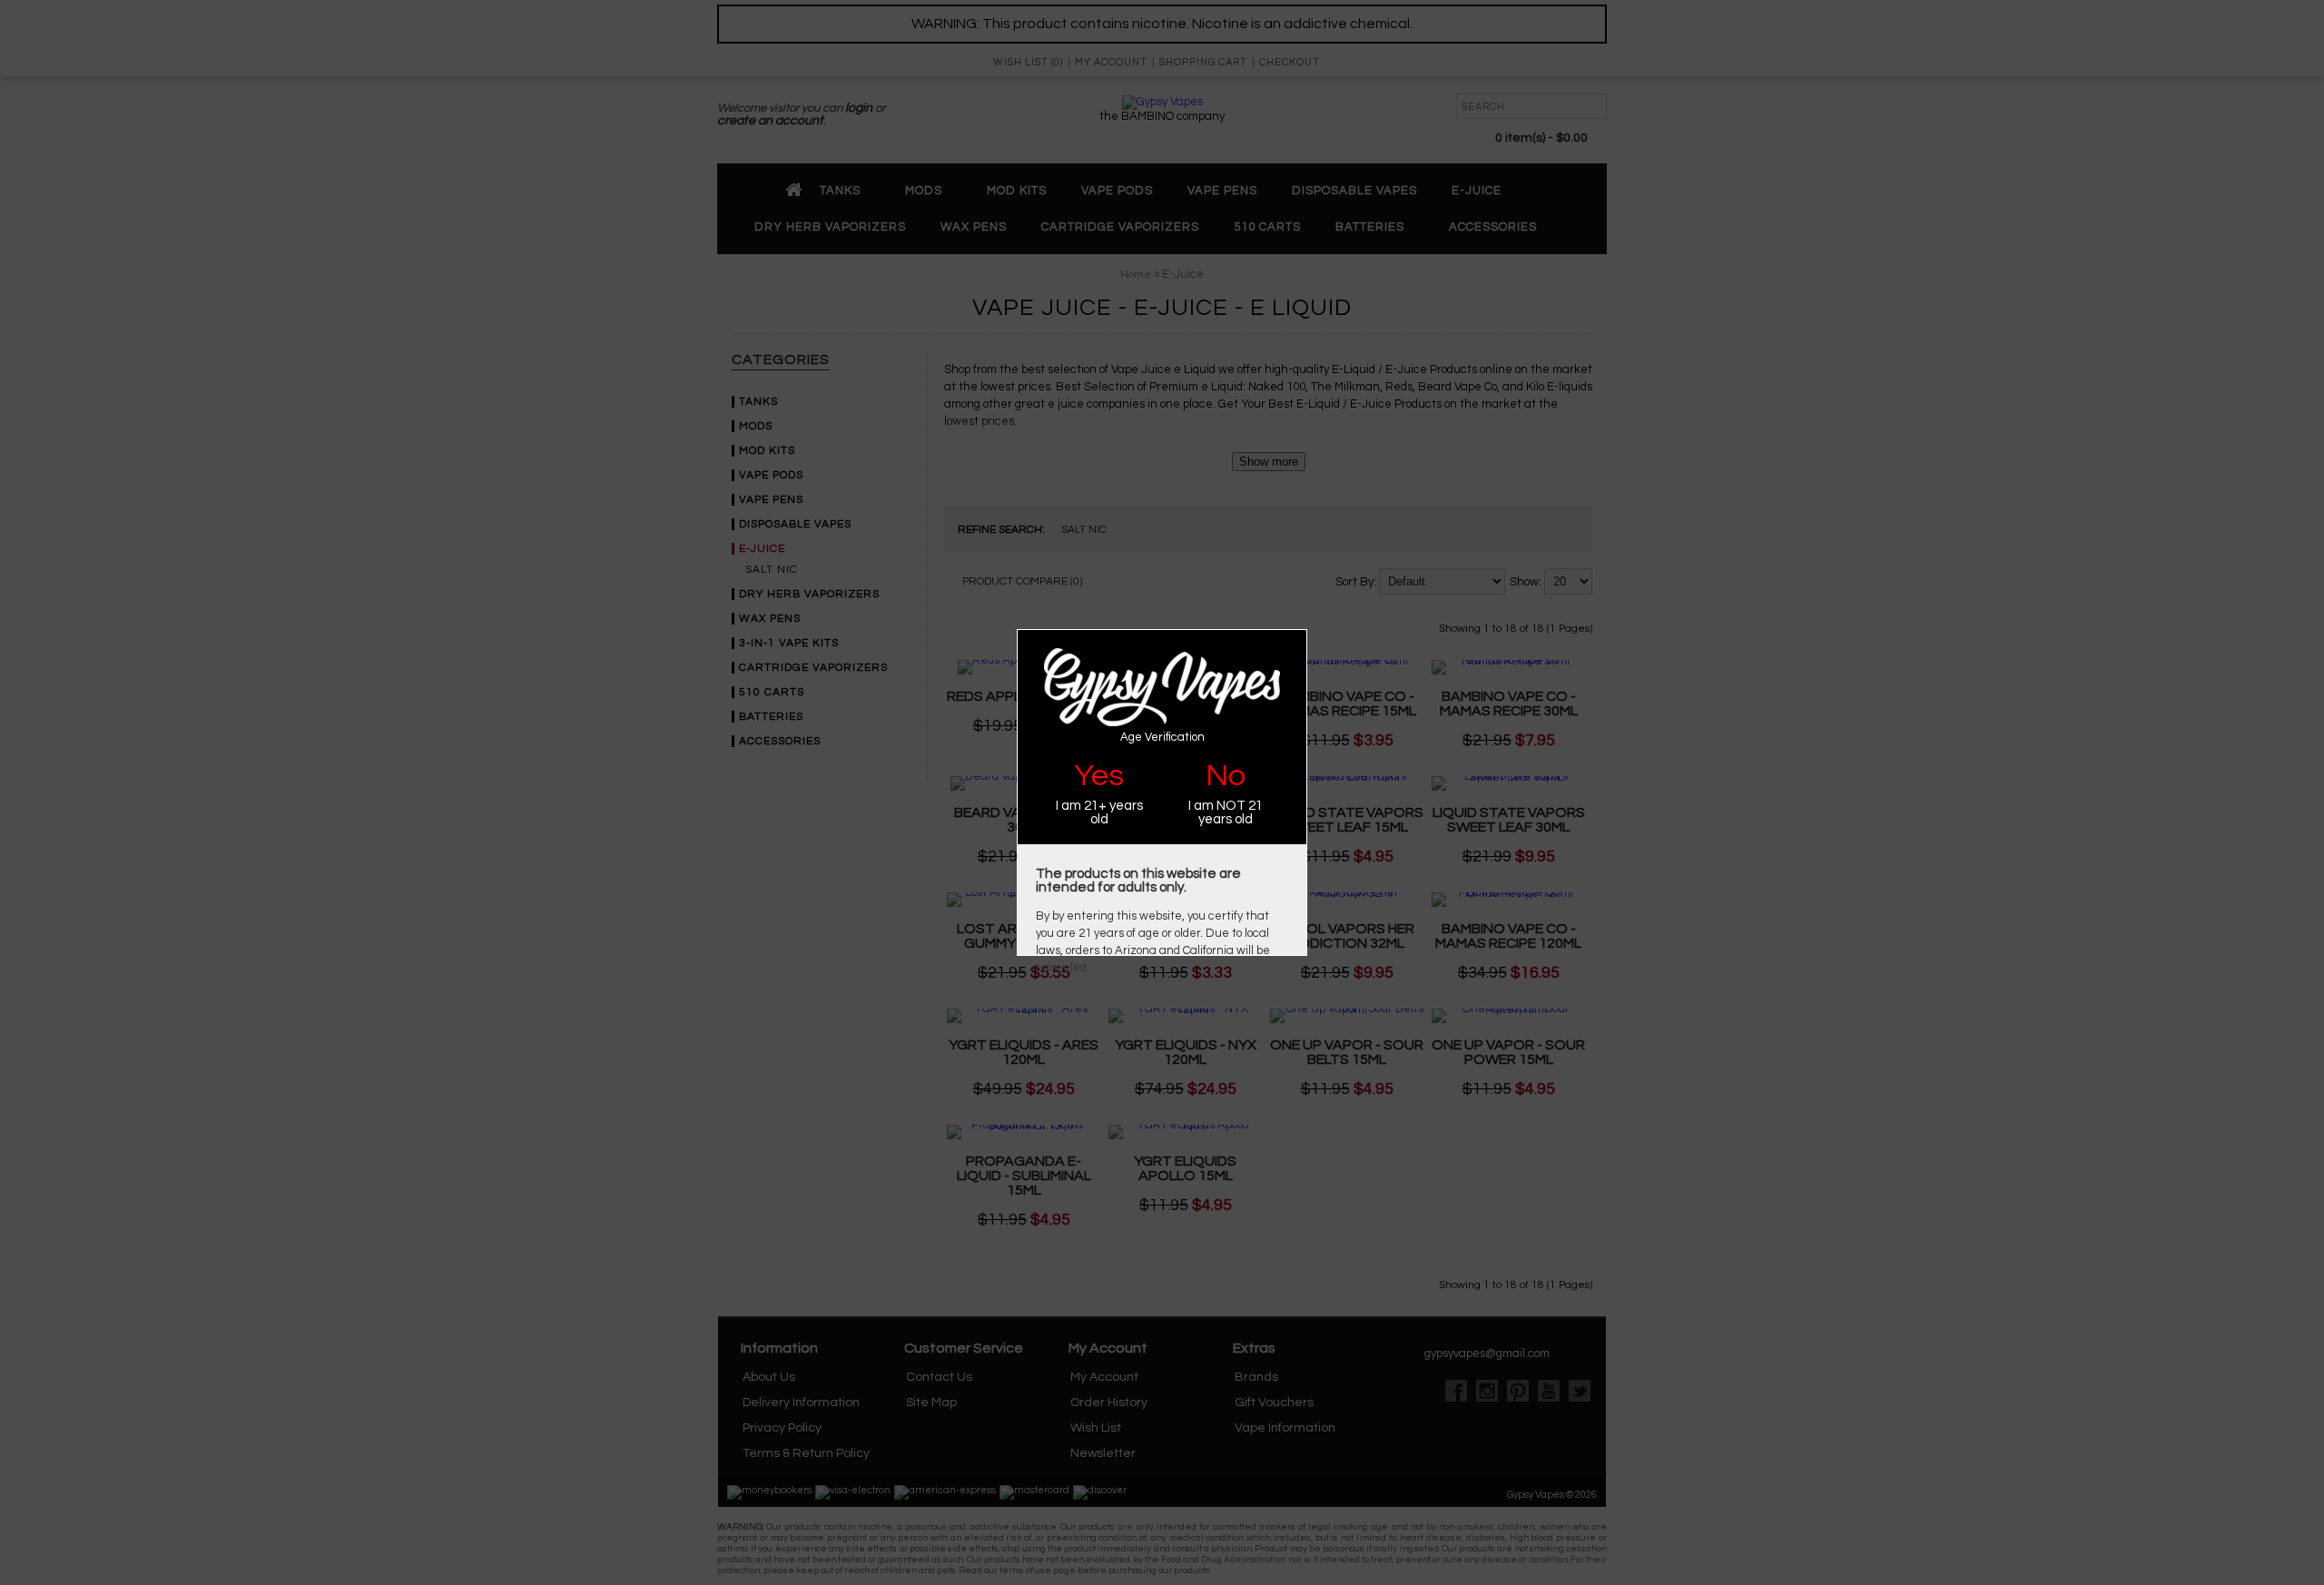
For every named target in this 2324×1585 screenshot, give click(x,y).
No (1226, 776)
